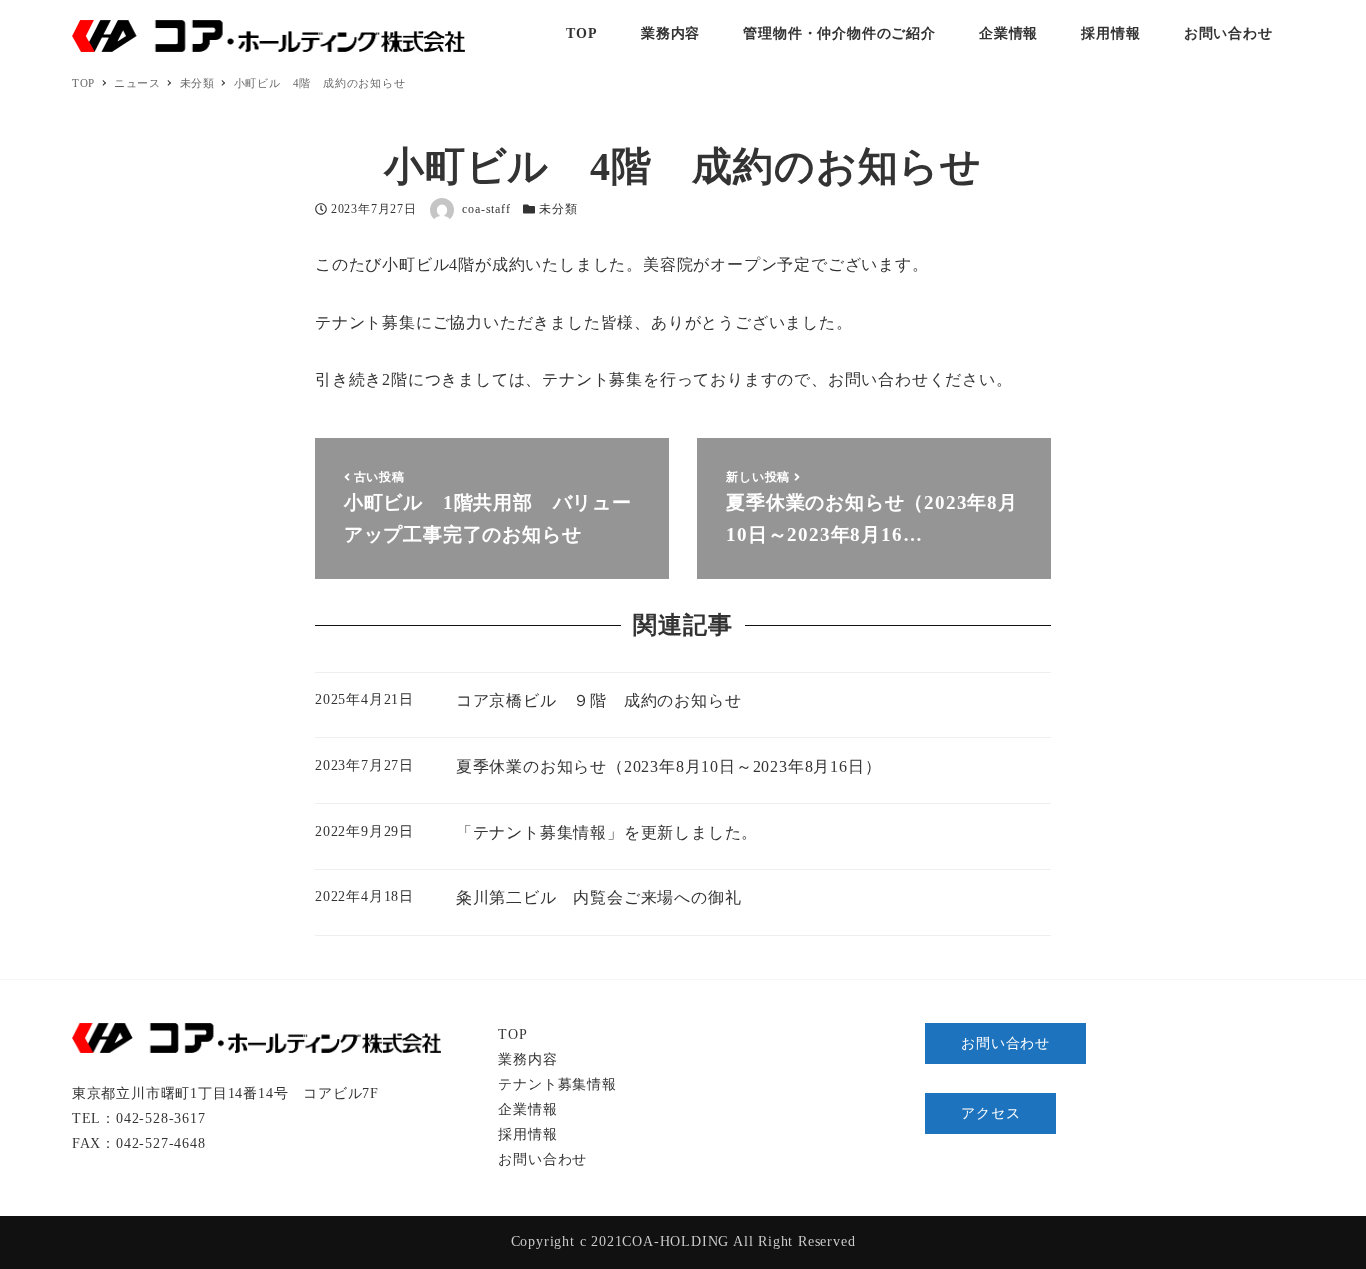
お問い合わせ (542, 1159)
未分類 (558, 209)
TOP (512, 1034)
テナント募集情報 (557, 1084)
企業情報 (527, 1109)
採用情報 (527, 1134)
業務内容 (527, 1059)
